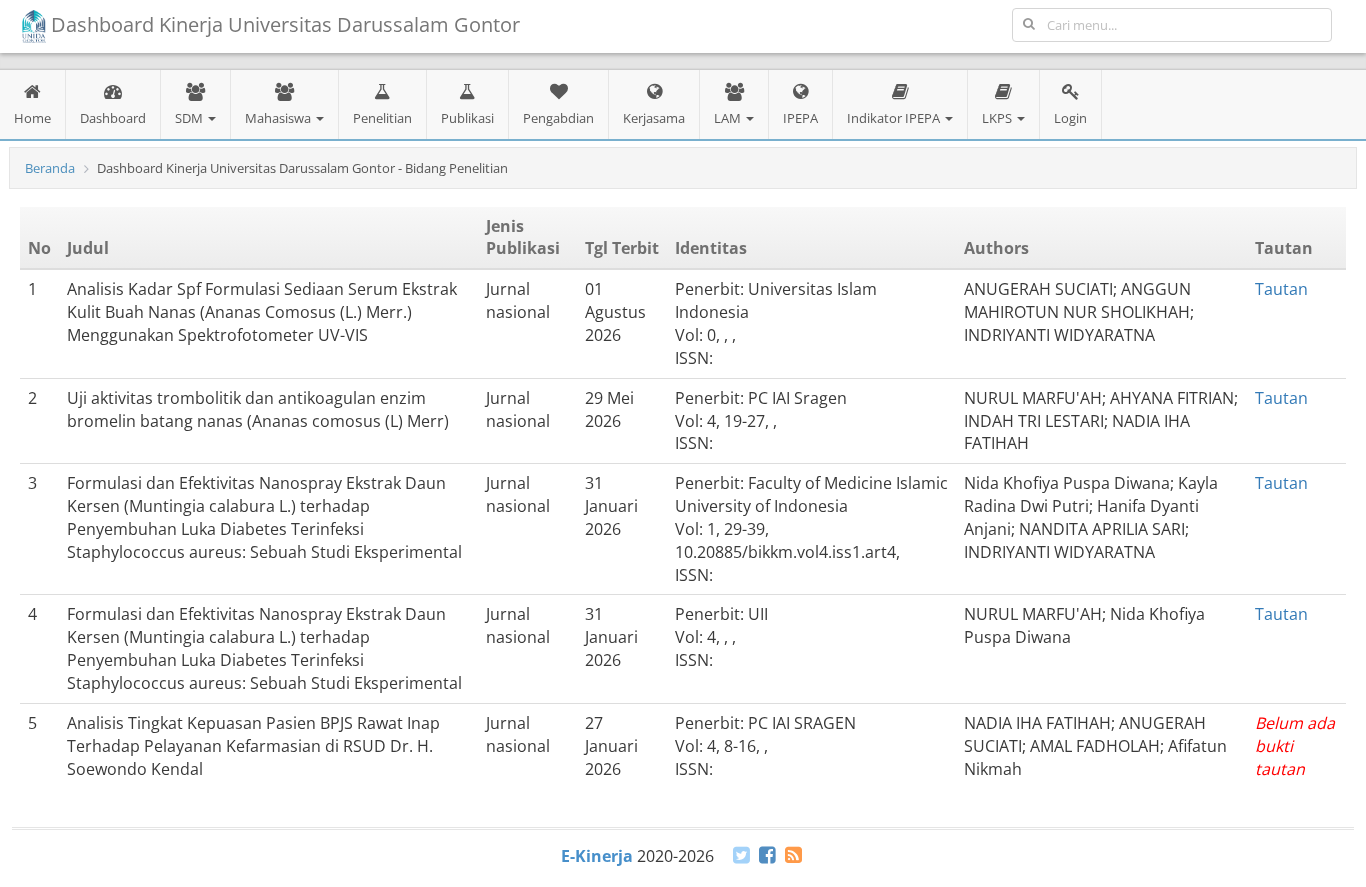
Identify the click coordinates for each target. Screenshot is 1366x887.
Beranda (50, 168)
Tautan (1281, 289)
